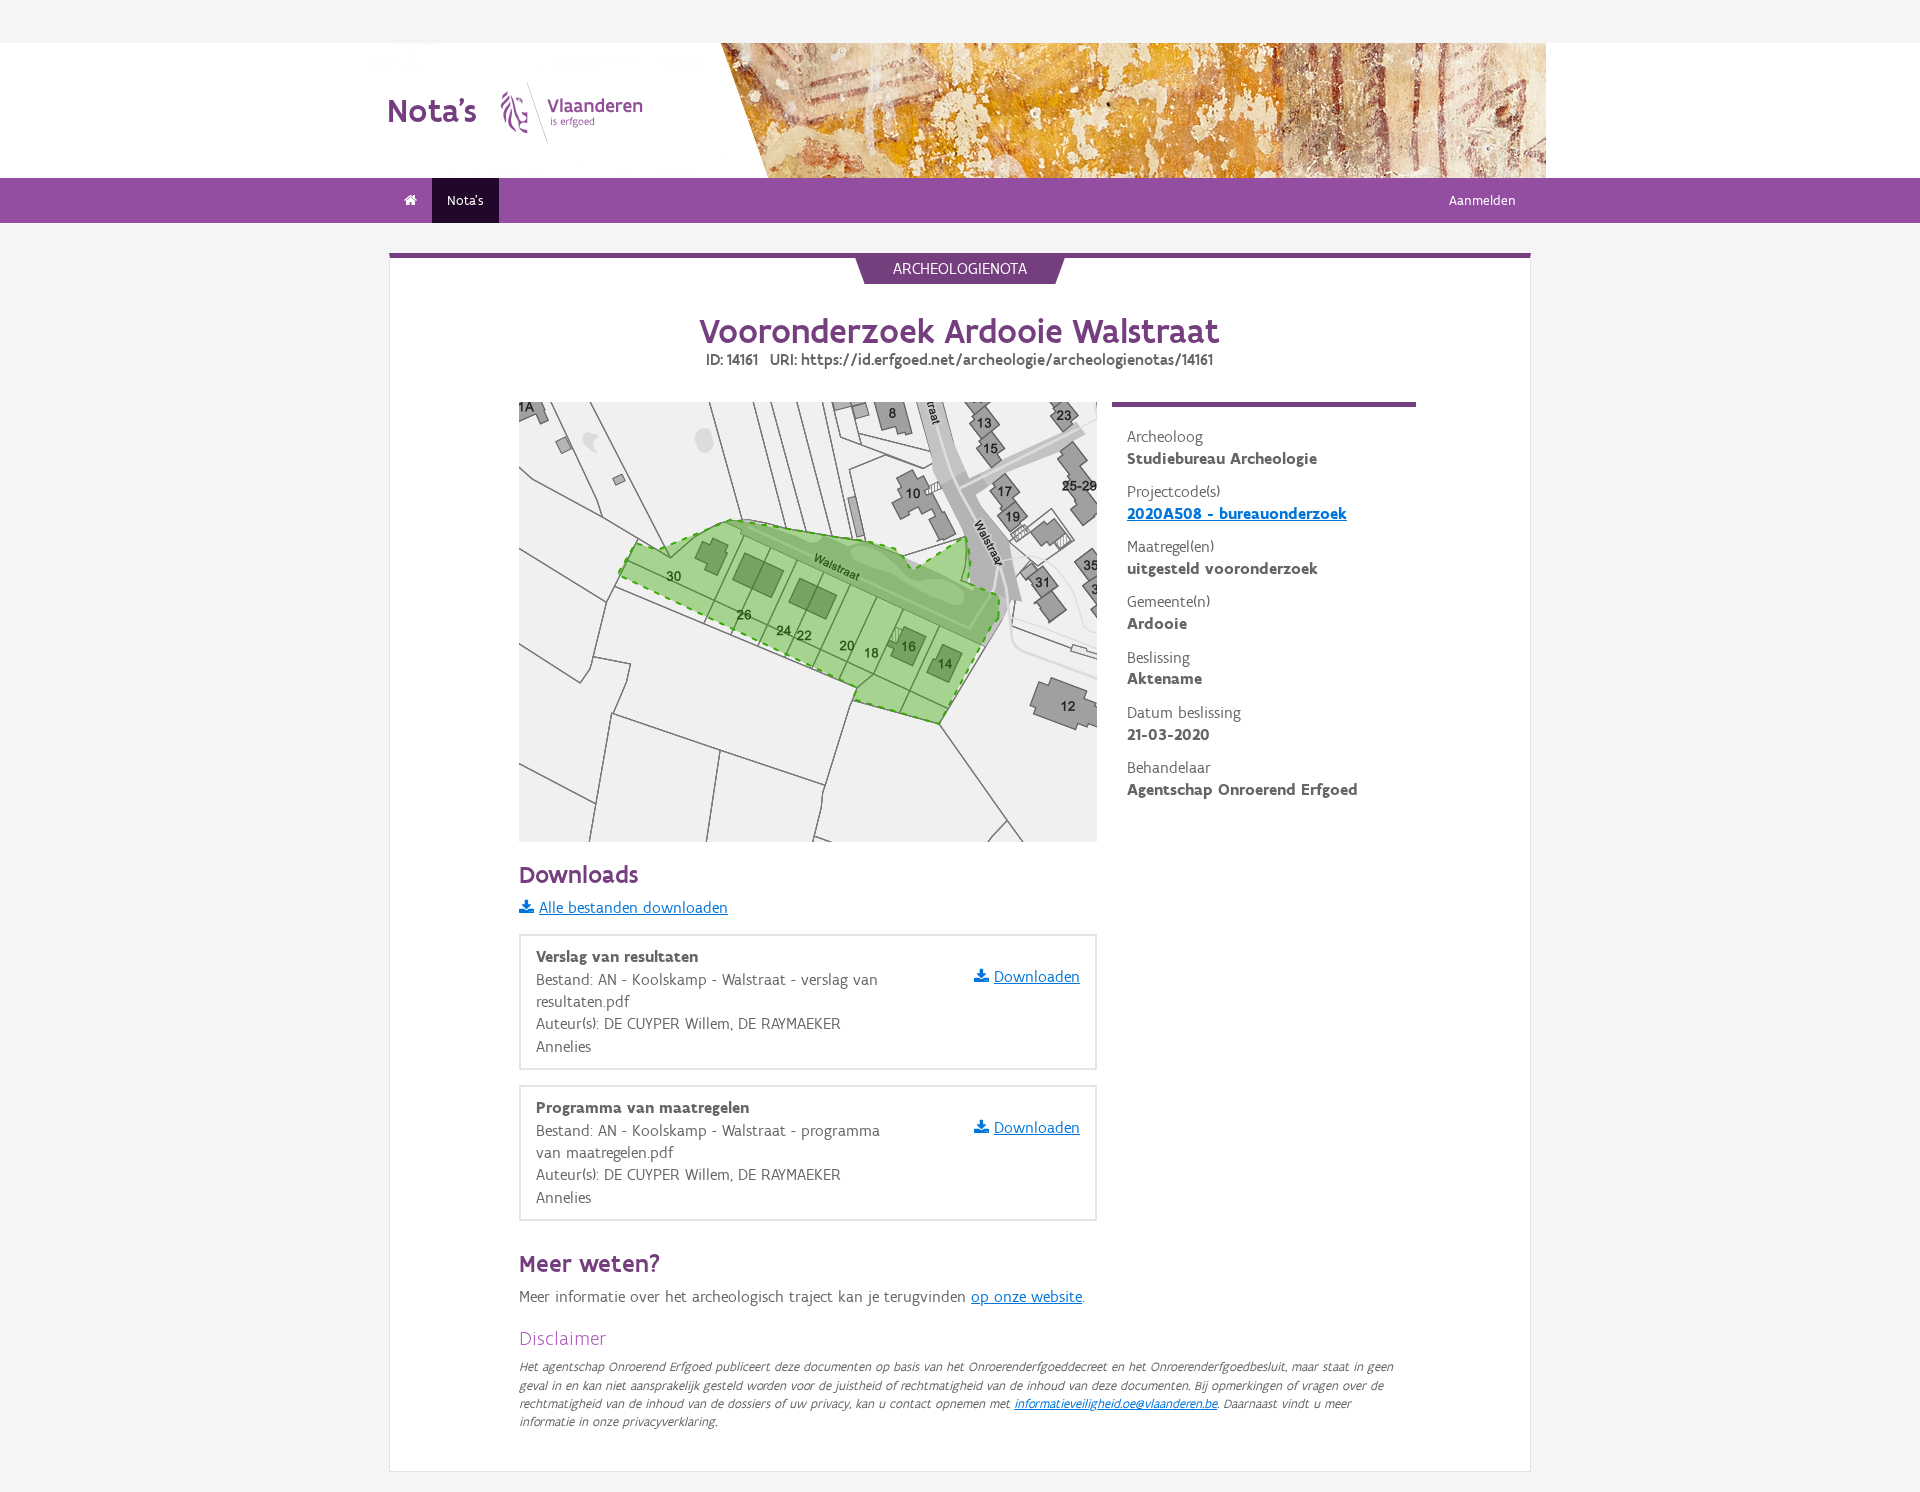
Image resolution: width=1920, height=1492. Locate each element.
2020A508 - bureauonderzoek (1237, 513)
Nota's (465, 200)
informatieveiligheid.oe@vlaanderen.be (1115, 1403)
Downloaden (1037, 976)
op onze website (1026, 1296)
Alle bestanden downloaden (633, 907)
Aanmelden (1482, 200)
